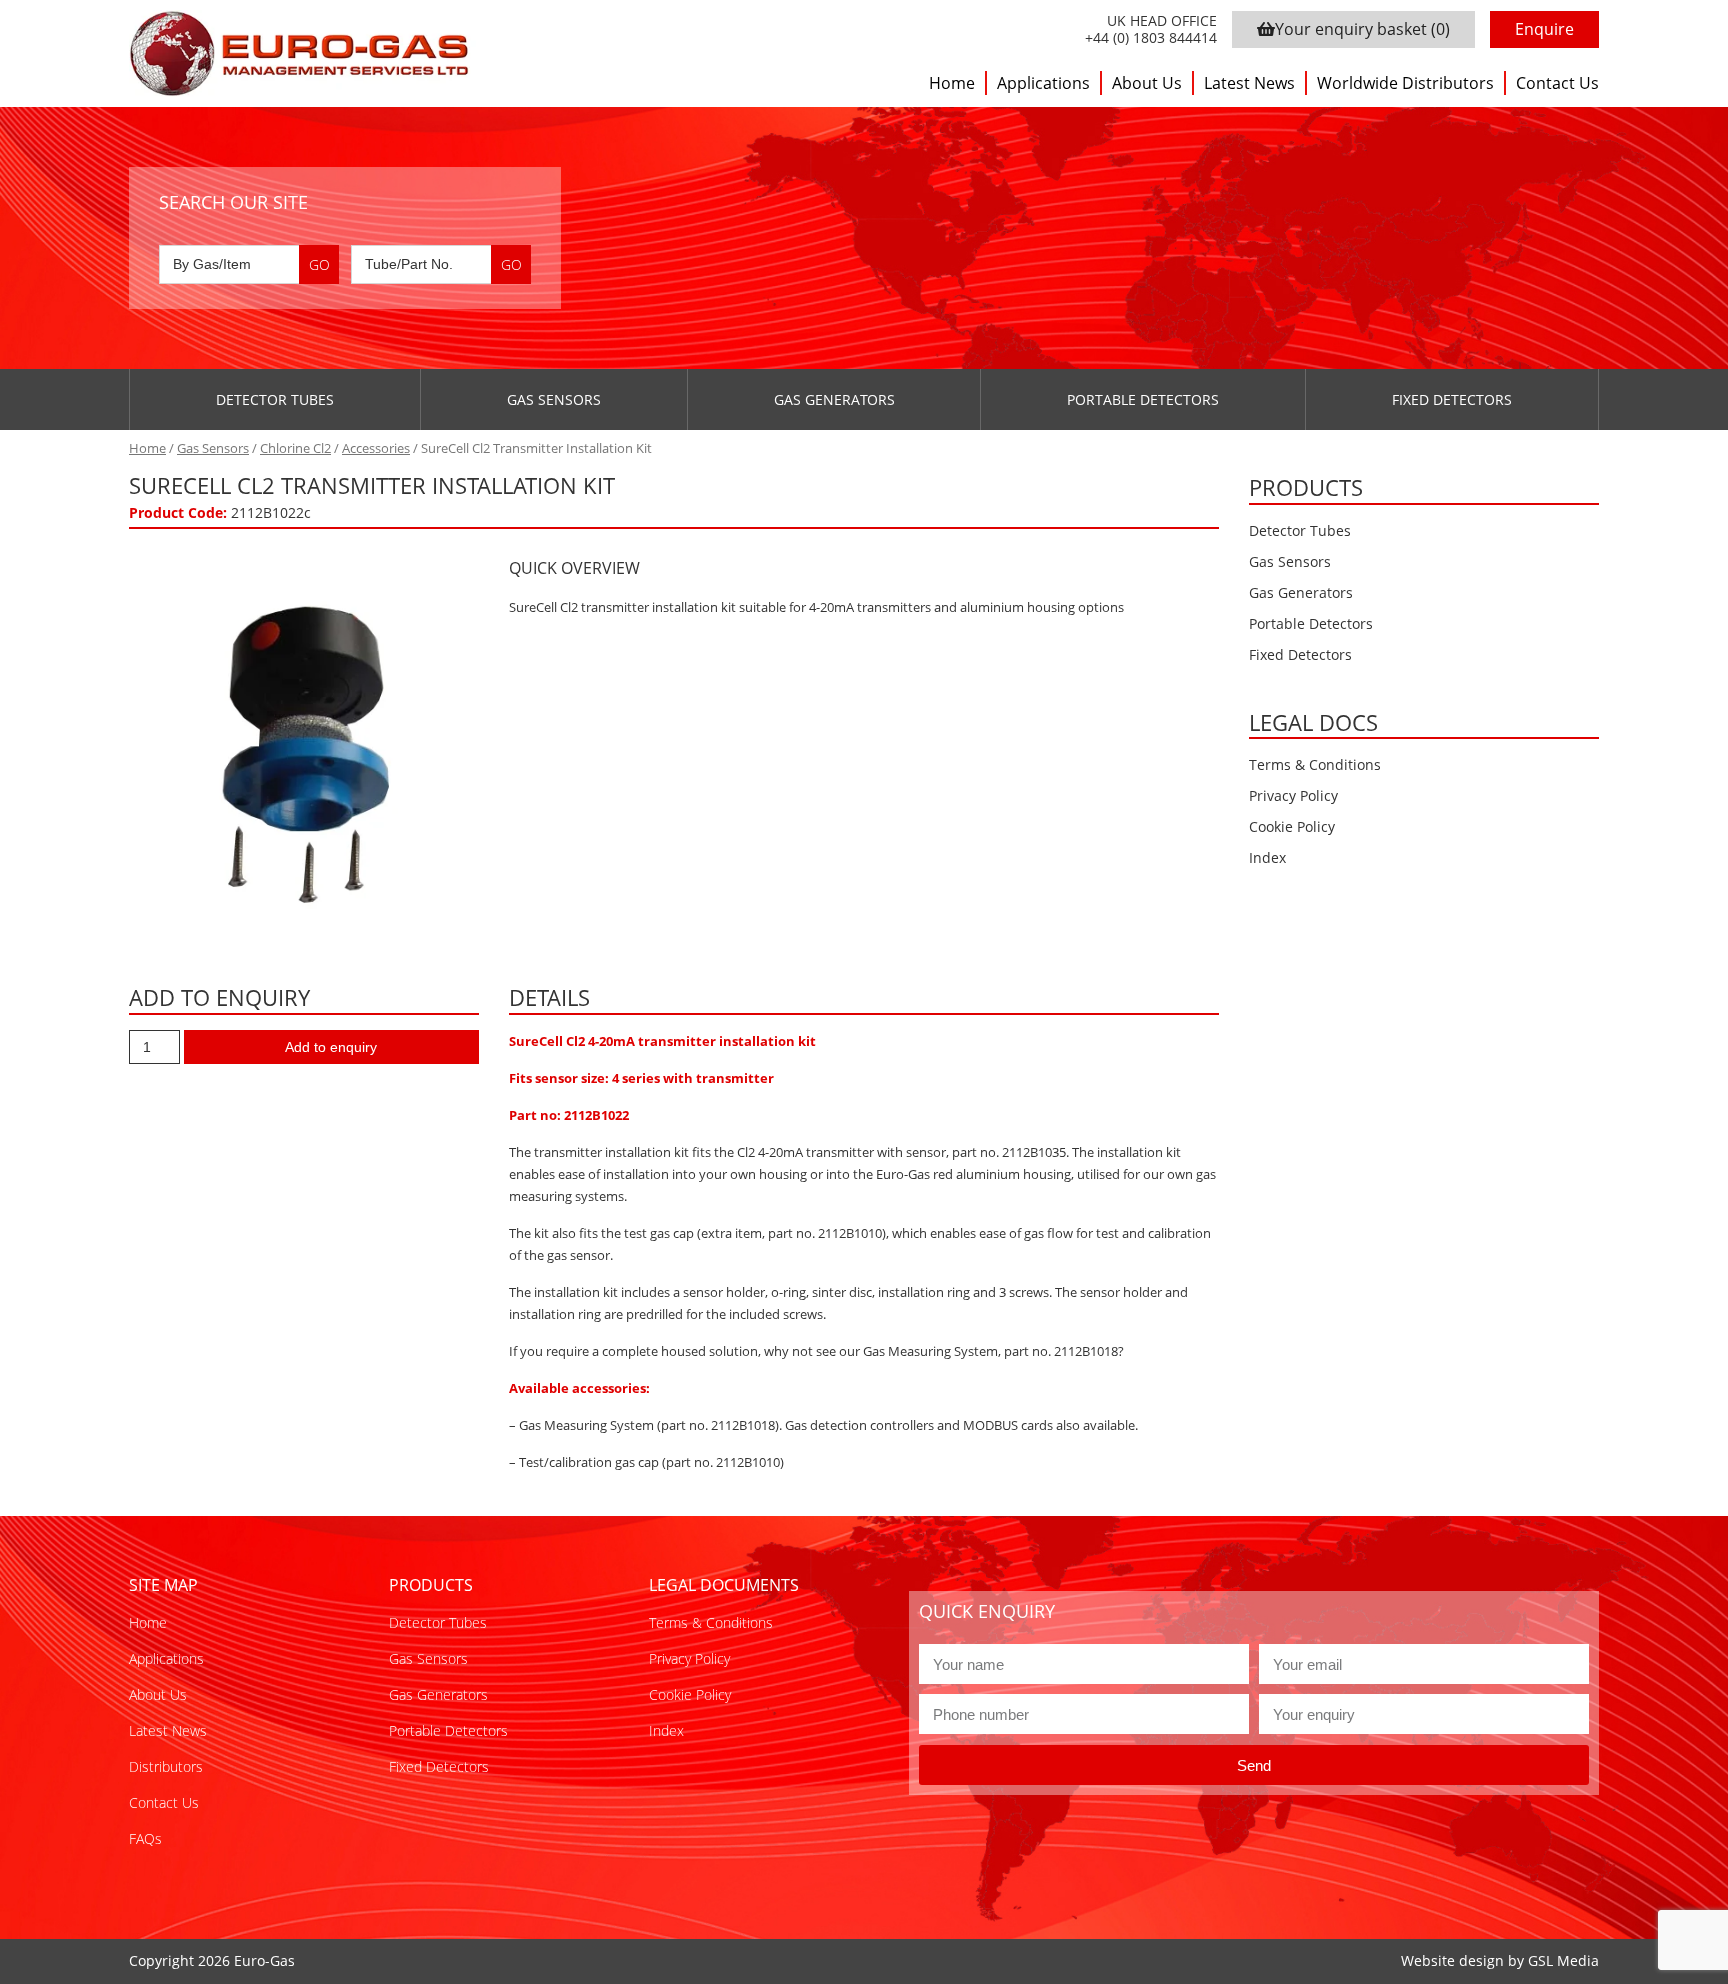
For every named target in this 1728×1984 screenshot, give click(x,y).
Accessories (376, 448)
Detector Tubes (275, 399)
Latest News (1249, 83)
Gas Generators (834, 399)
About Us (1147, 83)
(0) (1362, 29)
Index (1267, 857)
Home (952, 83)
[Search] (319, 264)
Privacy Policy (1293, 795)
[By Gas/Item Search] (249, 264)
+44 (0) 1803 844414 (1151, 38)
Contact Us (1557, 83)
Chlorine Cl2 (295, 448)
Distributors (166, 1766)
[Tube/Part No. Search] (441, 264)
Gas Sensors (554, 399)
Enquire (1544, 29)
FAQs (145, 1838)
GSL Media (1563, 1960)
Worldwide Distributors (1405, 83)
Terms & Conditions (1315, 764)
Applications (1043, 83)
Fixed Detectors (1452, 399)
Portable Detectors (1143, 399)
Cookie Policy (1292, 826)
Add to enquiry (331, 1047)
